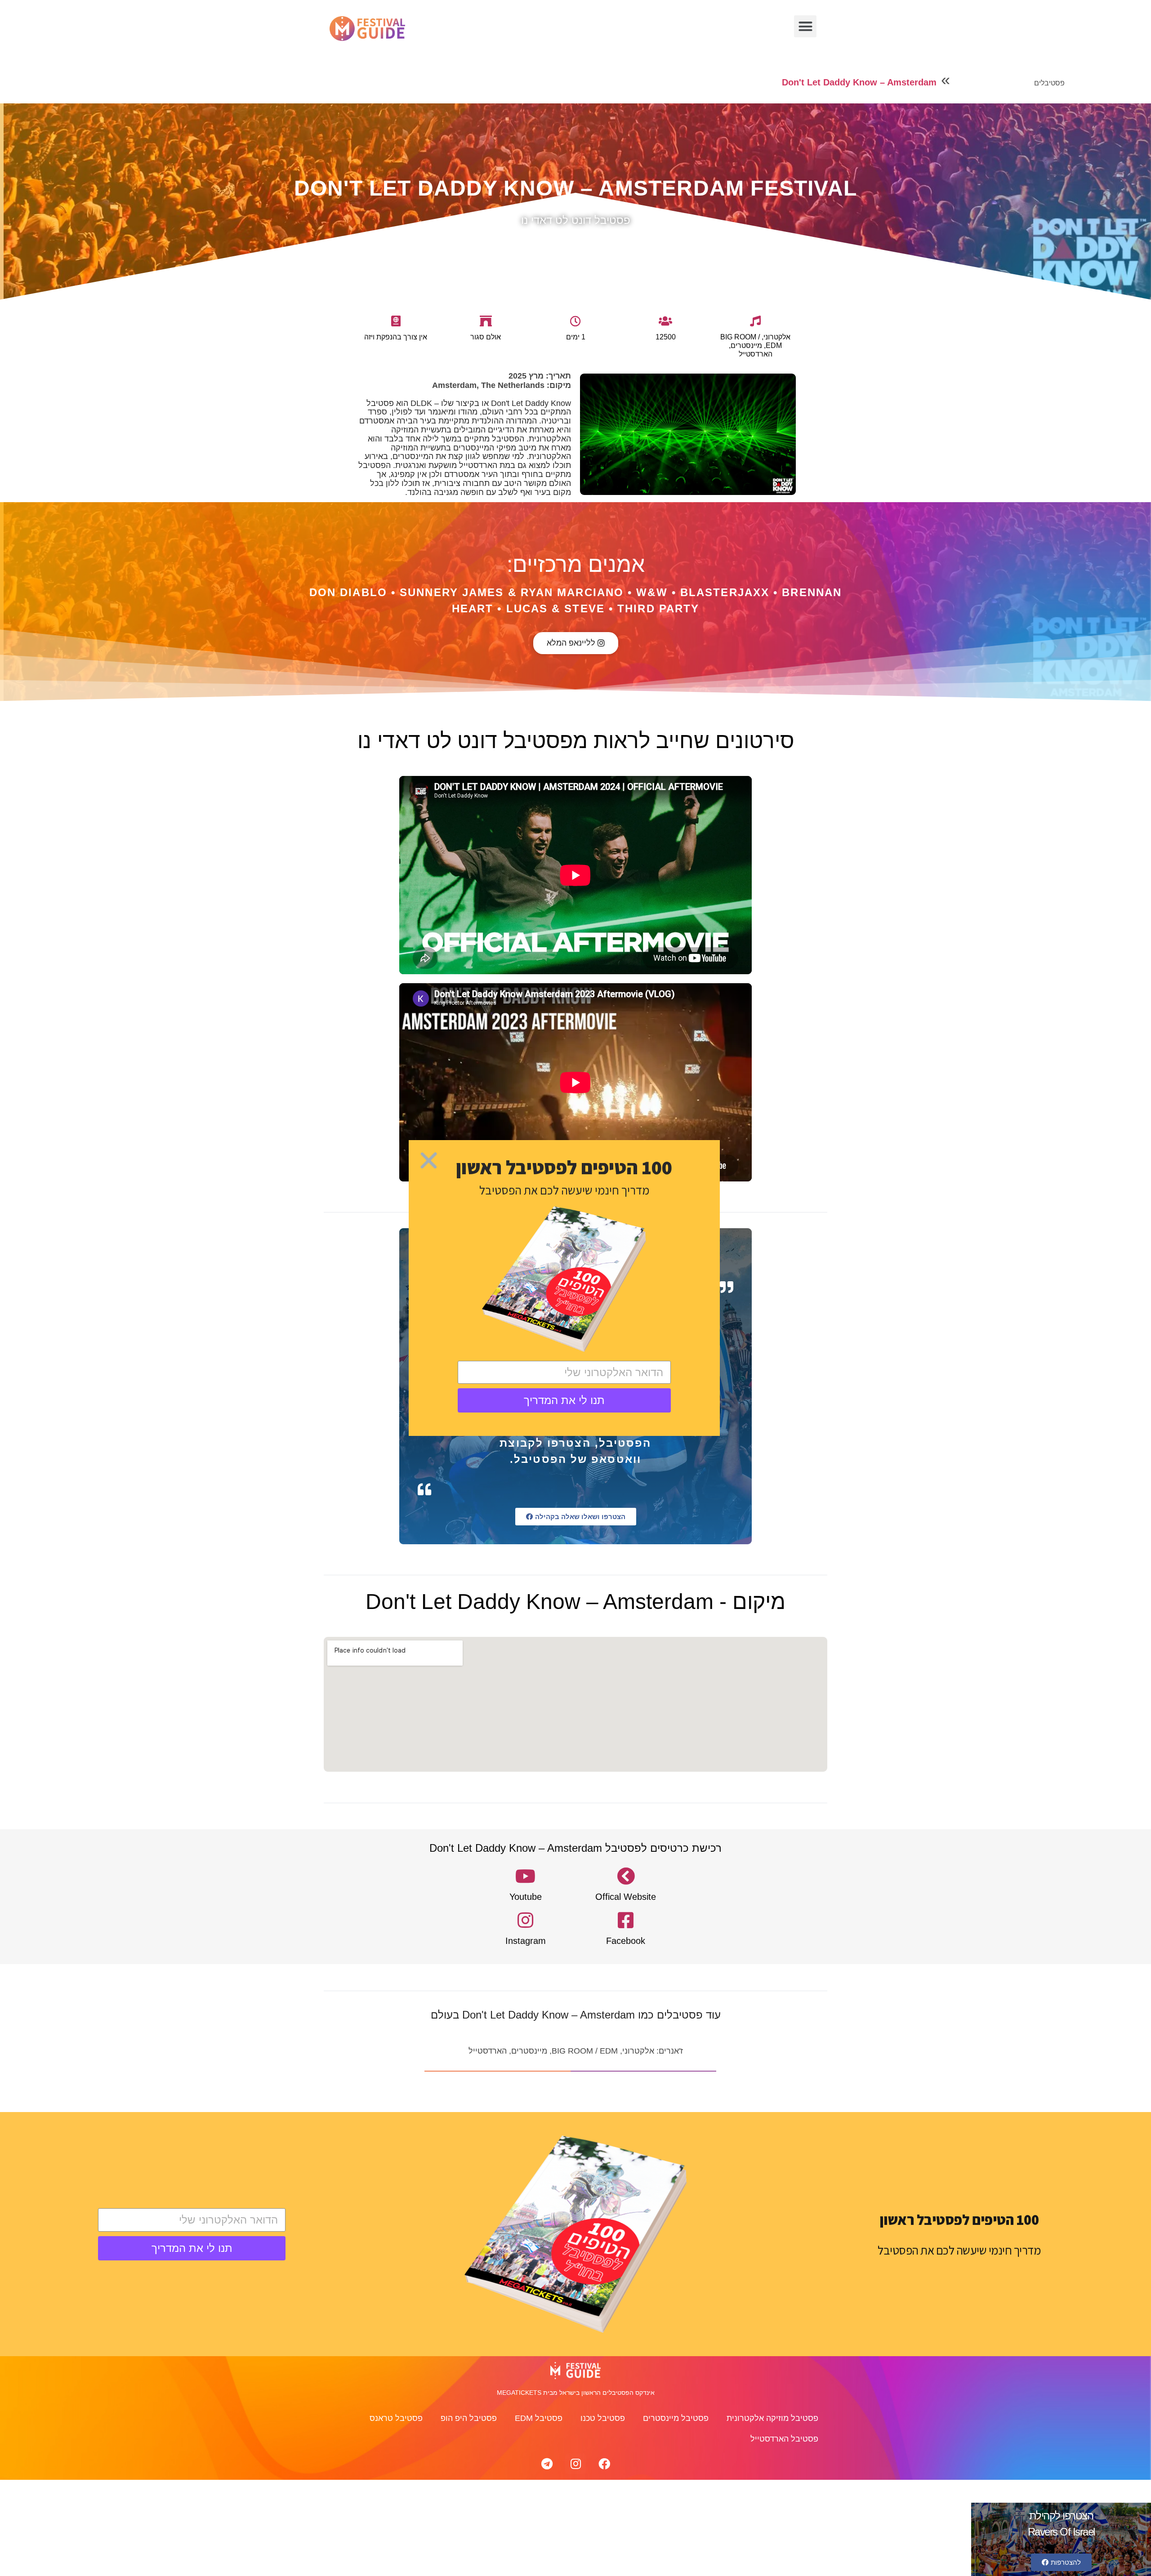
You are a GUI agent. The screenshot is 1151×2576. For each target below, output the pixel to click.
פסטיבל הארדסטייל (784, 2439)
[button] (805, 27)
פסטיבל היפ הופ (469, 2418)
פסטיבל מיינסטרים (676, 2418)
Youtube (526, 1897)
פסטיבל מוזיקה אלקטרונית (772, 2418)
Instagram (526, 1941)
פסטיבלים (1049, 83)
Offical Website (626, 1897)
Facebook (626, 1941)
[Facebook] (604, 2464)
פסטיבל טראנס (396, 2418)
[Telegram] (547, 2464)
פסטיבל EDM (539, 2418)
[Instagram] (576, 2464)
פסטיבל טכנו (603, 2418)
